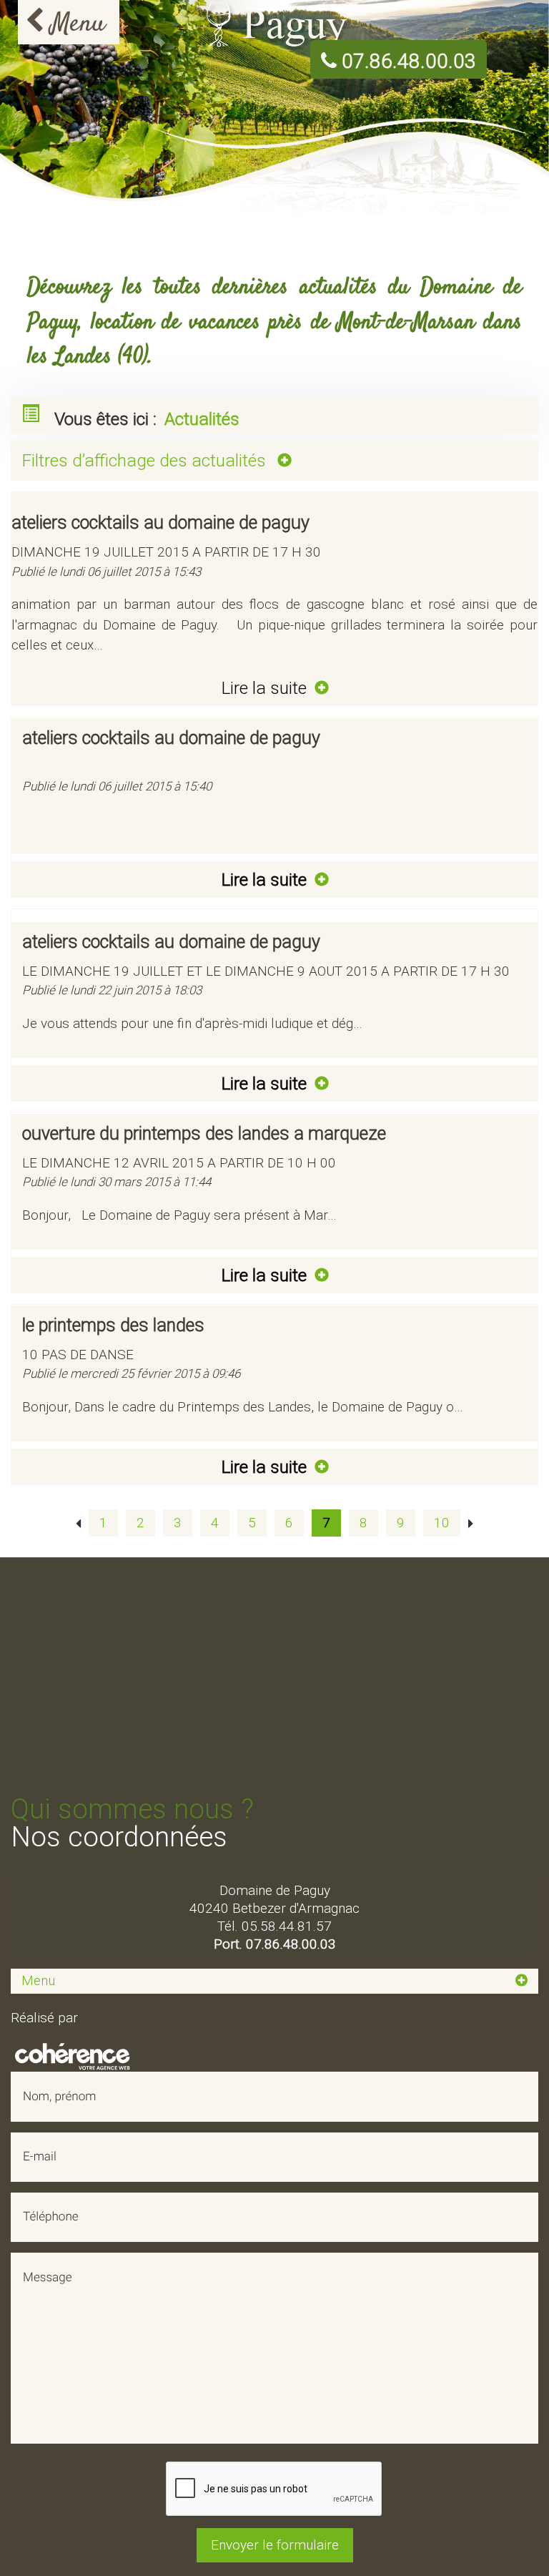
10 (442, 1523)
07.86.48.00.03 (406, 62)
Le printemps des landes (113, 1325)
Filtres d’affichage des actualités (146, 460)
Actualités (202, 419)
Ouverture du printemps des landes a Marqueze (204, 1133)
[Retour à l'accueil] (275, 24)
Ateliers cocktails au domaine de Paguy (160, 523)
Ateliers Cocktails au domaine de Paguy (171, 942)
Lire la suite (266, 688)
